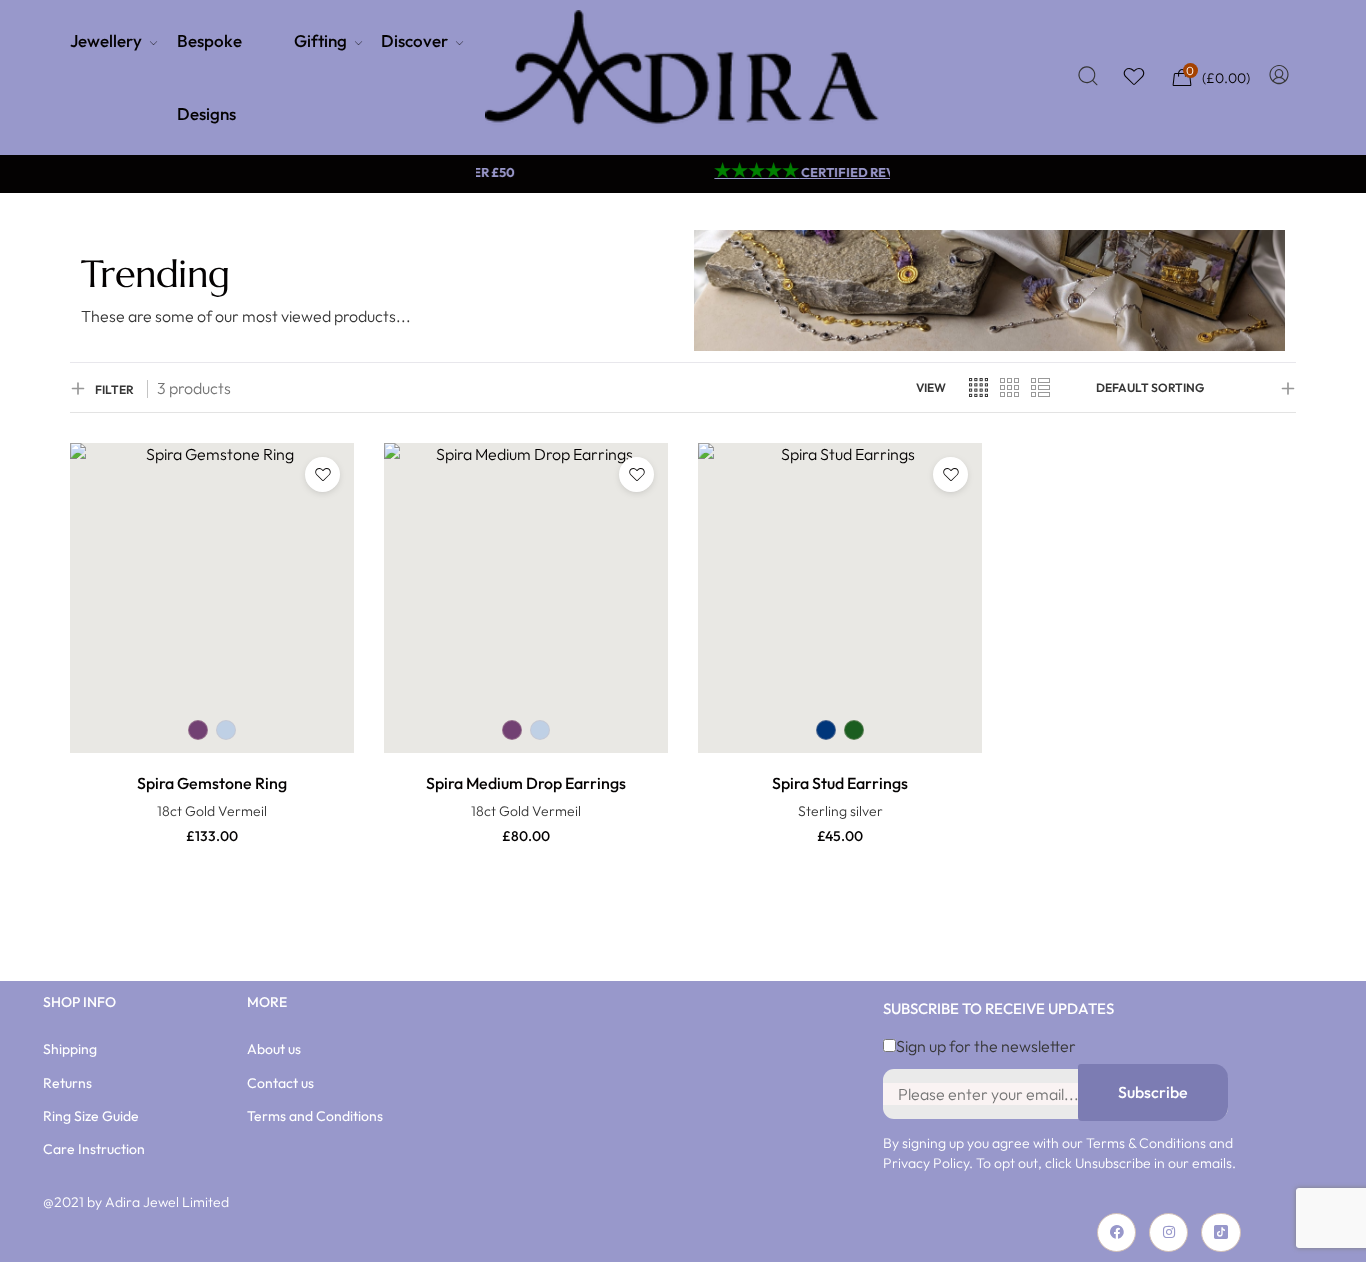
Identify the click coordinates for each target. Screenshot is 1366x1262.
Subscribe (1153, 1092)
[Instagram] (1168, 1232)
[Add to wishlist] (322, 474)
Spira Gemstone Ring (212, 783)
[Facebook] (1116, 1232)
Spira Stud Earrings (840, 783)
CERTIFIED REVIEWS (808, 172)
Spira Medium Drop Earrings (526, 783)
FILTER (114, 389)
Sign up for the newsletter (986, 1046)
